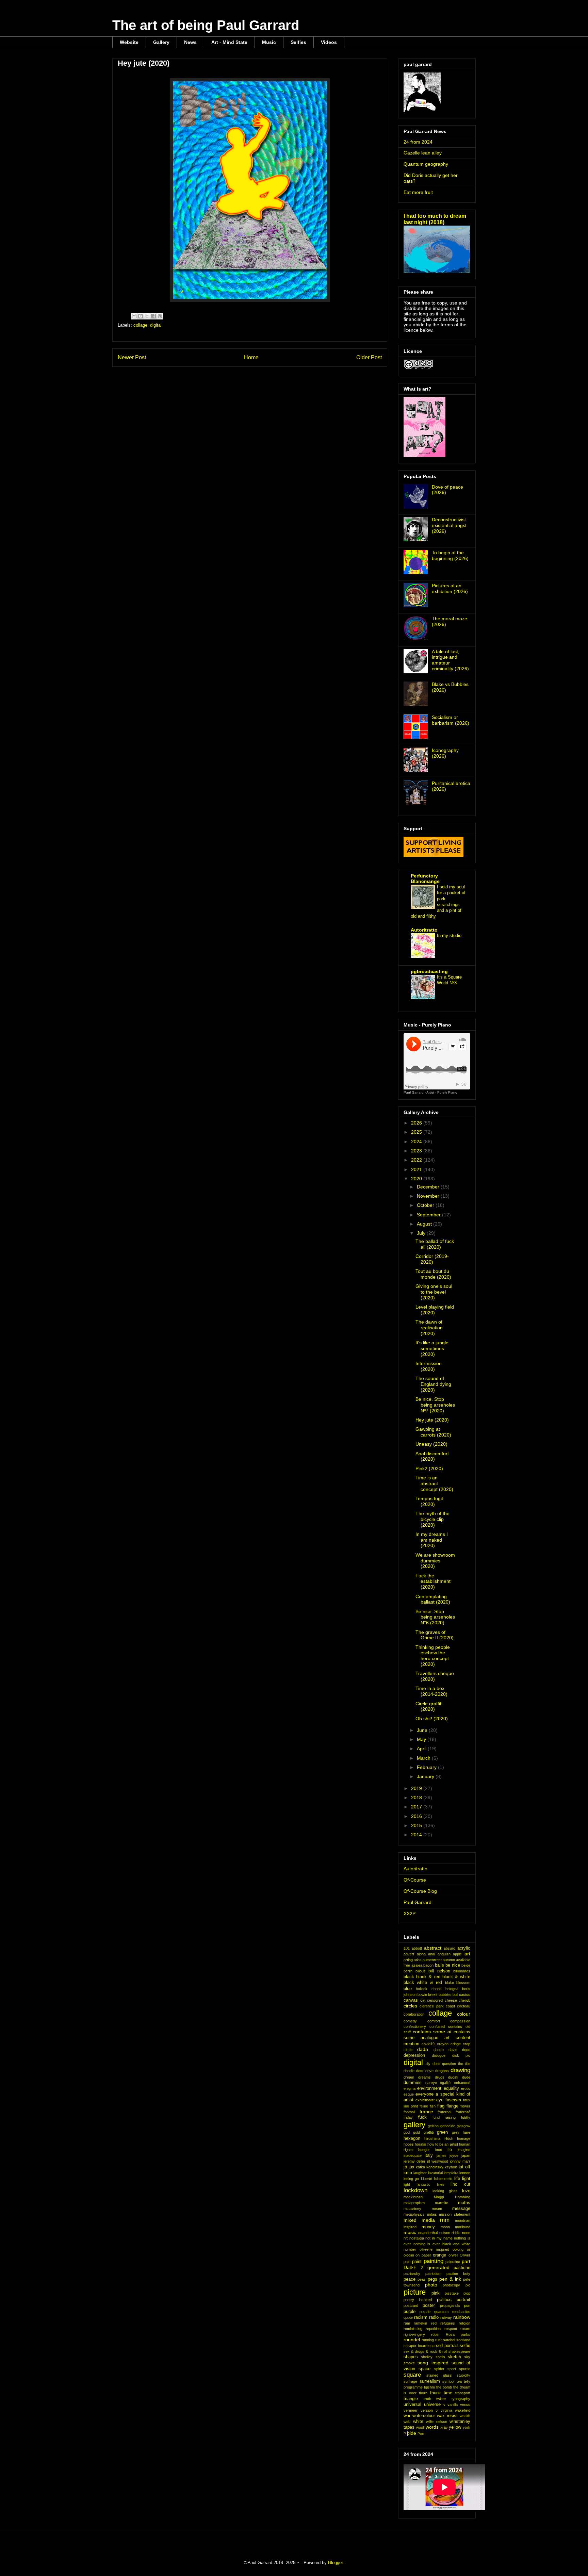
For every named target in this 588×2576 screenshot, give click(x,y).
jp (405, 2167)
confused (437, 2027)
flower (465, 2106)
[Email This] (134, 316)
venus (465, 2405)
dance (439, 2050)
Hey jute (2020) (432, 1420)
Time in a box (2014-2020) (431, 1691)
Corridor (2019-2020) (432, 1259)
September (429, 1215)
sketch (454, 2357)
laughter (420, 2173)
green (442, 2132)
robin (435, 2334)
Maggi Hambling (452, 2197)
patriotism (433, 2274)
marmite (442, 2203)
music (410, 2232)
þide (412, 2433)
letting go (411, 2179)
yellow (455, 2427)
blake (450, 1983)
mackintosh (413, 2197)
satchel (449, 2340)
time (448, 2393)
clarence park (431, 2006)
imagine (464, 2150)
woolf (420, 2427)
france (426, 2112)
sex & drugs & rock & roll (425, 2351)
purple (410, 2312)
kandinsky (435, 2167)
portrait (463, 2300)
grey (456, 2132)
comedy (410, 2021)
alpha (421, 1954)
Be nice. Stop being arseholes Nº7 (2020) (435, 1405)
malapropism (414, 2203)
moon (445, 2227)
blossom (463, 1983)
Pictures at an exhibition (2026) (450, 588)
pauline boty (458, 2274)
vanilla (453, 2405)
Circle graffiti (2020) (429, 1707)
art (467, 1954)
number (410, 2249)
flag (441, 2106)
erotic (466, 2088)
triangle (411, 2399)
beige (466, 1965)
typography (461, 2399)
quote (408, 2317)
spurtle (465, 2369)
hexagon (412, 2138)
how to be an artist (443, 2144)
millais (432, 2214)
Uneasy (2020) (431, 1444)
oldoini (409, 2255)
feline (424, 2106)
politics (444, 2299)
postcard (411, 2306)
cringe (456, 2044)
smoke (409, 2363)
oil (469, 2249)
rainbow (462, 2317)
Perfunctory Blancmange (425, 879)
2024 (417, 1142)
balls (439, 1965)
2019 (417, 1788)
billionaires (462, 1971)
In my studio (449, 936)
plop (467, 2293)
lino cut (460, 2184)
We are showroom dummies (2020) (435, 1561)
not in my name (439, 2238)
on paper (423, 2255)
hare (467, 2132)
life (457, 2179)
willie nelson (437, 2422)
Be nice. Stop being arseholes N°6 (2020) (435, 1617)
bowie (422, 1995)
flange (452, 2106)
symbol (448, 2381)
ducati (453, 2077)
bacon (428, 1965)
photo (431, 2285)
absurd (450, 1948)
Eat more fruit (418, 192)
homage (464, 2138)
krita (408, 2173)
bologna (452, 1989)
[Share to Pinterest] (160, 316)
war (407, 2416)
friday (408, 2117)
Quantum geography (426, 164)
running (428, 2340)
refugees (448, 2323)
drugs (440, 2077)
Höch (449, 2138)
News (190, 42)
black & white (456, 1977)
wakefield (463, 2410)
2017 (417, 1807)
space (424, 2369)
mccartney (412, 2209)
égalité (445, 2083)
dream (409, 2077)
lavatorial (435, 2173)
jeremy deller (414, 2161)
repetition (433, 2329)
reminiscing (413, 2329)
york (467, 2427)
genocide (448, 2126)
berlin (408, 1971)
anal (431, 1954)
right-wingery (414, 2334)
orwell (453, 2255)
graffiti (429, 2132)
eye (440, 2100)
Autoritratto (424, 930)
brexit (433, 1995)
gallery (414, 2125)
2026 (417, 1123)
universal (412, 2405)
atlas (418, 1960)
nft (406, 2238)
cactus (465, 1995)
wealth (465, 2416)
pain (407, 2262)
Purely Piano (447, 1092)
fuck (422, 2117)
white (418, 2422)
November (429, 1196)
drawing (460, 2070)
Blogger (335, 2563)
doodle (409, 2071)
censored (435, 2000)
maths (464, 2203)
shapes (411, 2357)
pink (436, 2293)
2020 (417, 1179)
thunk (436, 2393)
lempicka (451, 2173)
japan (466, 2155)
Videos (329, 42)
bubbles (445, 1995)
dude (466, 2077)
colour (464, 2014)
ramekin (420, 2323)
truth (427, 2399)
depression (414, 2055)
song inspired (433, 2363)
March (424, 1758)
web (407, 2422)
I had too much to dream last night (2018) (435, 219)
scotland (463, 2340)
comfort (434, 2021)
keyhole (451, 2167)
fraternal (444, 2112)
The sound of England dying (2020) (433, 1384)
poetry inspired (418, 2300)
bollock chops (429, 1989)
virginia (446, 2410)
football (409, 2112)
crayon (443, 2044)
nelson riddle (450, 2233)
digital (156, 325)
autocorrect (432, 1960)
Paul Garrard (418, 1902)
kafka (420, 2167)
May (422, 1739)
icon (439, 2150)
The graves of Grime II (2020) (435, 1635)
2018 (417, 1798)
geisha (433, 2126)
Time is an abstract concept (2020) (434, 1483)
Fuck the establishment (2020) (433, 1581)
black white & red (423, 1983)
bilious (421, 1971)
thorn (423, 2393)
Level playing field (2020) (435, 1310)
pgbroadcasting (429, 971)
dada (423, 2049)
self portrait (447, 2346)
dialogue (439, 2055)
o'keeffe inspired (434, 2249)
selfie (465, 2346)
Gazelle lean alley (423, 153)
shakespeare (459, 2351)
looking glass (445, 2191)
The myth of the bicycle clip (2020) (432, 1519)
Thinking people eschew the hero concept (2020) (433, 1656)
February (427, 1767)
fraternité (463, 2112)
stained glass (439, 2375)
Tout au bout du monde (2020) (433, 1274)
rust (438, 2340)
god (407, 2132)
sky (467, 2357)
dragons (442, 2071)
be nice (453, 1965)
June (423, 1730)
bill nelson (439, 1971)
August (425, 1224)
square (412, 2375)
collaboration (414, 2014)
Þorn (421, 2433)
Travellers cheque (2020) (435, 1676)
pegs (432, 2279)
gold (416, 2132)
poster (429, 2306)
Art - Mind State (229, 42)
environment (429, 2088)
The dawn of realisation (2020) (429, 1328)
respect (451, 2329)
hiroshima (432, 2138)
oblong (458, 2249)
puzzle (425, 2312)
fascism (453, 2100)
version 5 (429, 2410)
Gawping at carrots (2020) (433, 1432)
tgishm (429, 2387)
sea (431, 2346)
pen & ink (450, 2279)
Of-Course (415, 1880)
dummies (413, 2083)
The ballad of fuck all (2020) (435, 1244)
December (429, 1187)
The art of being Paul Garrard (206, 25)
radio (434, 2317)
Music (269, 42)
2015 (417, 1825)
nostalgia (417, 2238)
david (453, 2050)
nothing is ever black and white (442, 2244)
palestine (453, 2262)
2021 (417, 1169)
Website (129, 42)
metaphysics (414, 2214)
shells (440, 2357)
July (422, 1233)
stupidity (463, 2375)
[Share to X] (147, 316)
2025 (417, 1132)
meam (437, 2209)
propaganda (450, 2306)
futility (466, 2117)
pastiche (462, 2268)
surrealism (430, 2381)
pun (467, 2306)
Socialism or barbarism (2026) (451, 720)
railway (446, 2317)
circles (410, 2006)
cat (423, 2000)
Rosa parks (458, 2334)
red (434, 2323)
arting (408, 1960)
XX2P (410, 1914)
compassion (460, 2021)
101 (407, 1948)
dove (429, 2071)
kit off (464, 2167)
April (422, 1749)
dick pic (461, 2055)
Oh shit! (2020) (432, 1719)
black (409, 1977)
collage (140, 325)
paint (417, 2262)
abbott (417, 1948)
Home (251, 357)
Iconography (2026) (445, 753)
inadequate (413, 2155)
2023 (417, 1151)
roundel (412, 2340)
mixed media (419, 2220)
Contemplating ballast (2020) (433, 1599)
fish (433, 2106)
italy (429, 2155)
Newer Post (132, 357)
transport (463, 2393)
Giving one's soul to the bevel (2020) (434, 1292)
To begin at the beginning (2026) (450, 555)
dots (420, 2071)
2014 (417, 1835)
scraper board (415, 2346)
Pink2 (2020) (429, 1469)
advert (409, 1954)
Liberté (427, 2179)
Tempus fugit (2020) (429, 1501)
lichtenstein (443, 2179)
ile (450, 2150)
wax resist (447, 2416)
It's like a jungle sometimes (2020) (432, 1348)
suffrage (410, 2381)
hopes (409, 2144)
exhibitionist (425, 2100)
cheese (451, 2000)
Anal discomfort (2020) (432, 1456)
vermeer (411, 2410)
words (432, 2427)
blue (408, 1989)
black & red (428, 1977)
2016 (417, 1816)
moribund (463, 2227)
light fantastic (417, 2184)
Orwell (465, 2255)
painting (434, 2261)
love (466, 2191)
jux (412, 2167)
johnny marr (460, 2161)
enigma (410, 2088)
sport (452, 2369)
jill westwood (438, 2161)
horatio (420, 2144)
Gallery (161, 42)
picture (415, 2292)
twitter (441, 2399)
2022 (417, 1160)
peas (422, 2279)
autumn (449, 1960)
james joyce (447, 2155)
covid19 (428, 2044)
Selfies (298, 42)
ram (407, 2323)
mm (445, 2220)
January (426, 1776)
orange (439, 2255)
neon (466, 2233)
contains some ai (432, 2032)
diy (428, 2064)
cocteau (464, 2006)
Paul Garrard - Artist (419, 1092)
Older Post (369, 357)
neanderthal (428, 2233)
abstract (433, 1948)
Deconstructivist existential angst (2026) (449, 525)
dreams (424, 2077)
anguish (444, 1954)
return (465, 2329)
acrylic (464, 1948)
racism (421, 2317)
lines (441, 2184)
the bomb (444, 2387)
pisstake (452, 2293)
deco (466, 2050)
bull (455, 1995)
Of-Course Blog (420, 1891)
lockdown (415, 2190)
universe (432, 2405)
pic (468, 2285)
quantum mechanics (452, 2312)
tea (459, 2381)
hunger (424, 2150)
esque (409, 2094)
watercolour (424, 2416)
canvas (411, 2000)
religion (464, 2323)
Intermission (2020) (429, 1366)
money (428, 2227)
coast (450, 2006)
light (466, 2179)
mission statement (455, 2214)
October (426, 1205)
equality (451, 2088)
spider (439, 2369)
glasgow (463, 2126)
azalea (417, 1965)
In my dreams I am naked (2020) (432, 1540)
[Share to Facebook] (153, 316)
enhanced (462, 2083)
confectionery (415, 2027)
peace (410, 2279)
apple (457, 1954)
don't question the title (451, 2064)
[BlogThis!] (141, 316)
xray (444, 2427)
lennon (465, 2173)
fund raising (444, 2117)
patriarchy (412, 2274)
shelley (427, 2357)
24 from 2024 (418, 142)
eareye (431, 2083)
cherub (464, 2000)
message (461, 2209)
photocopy (451, 2285)
